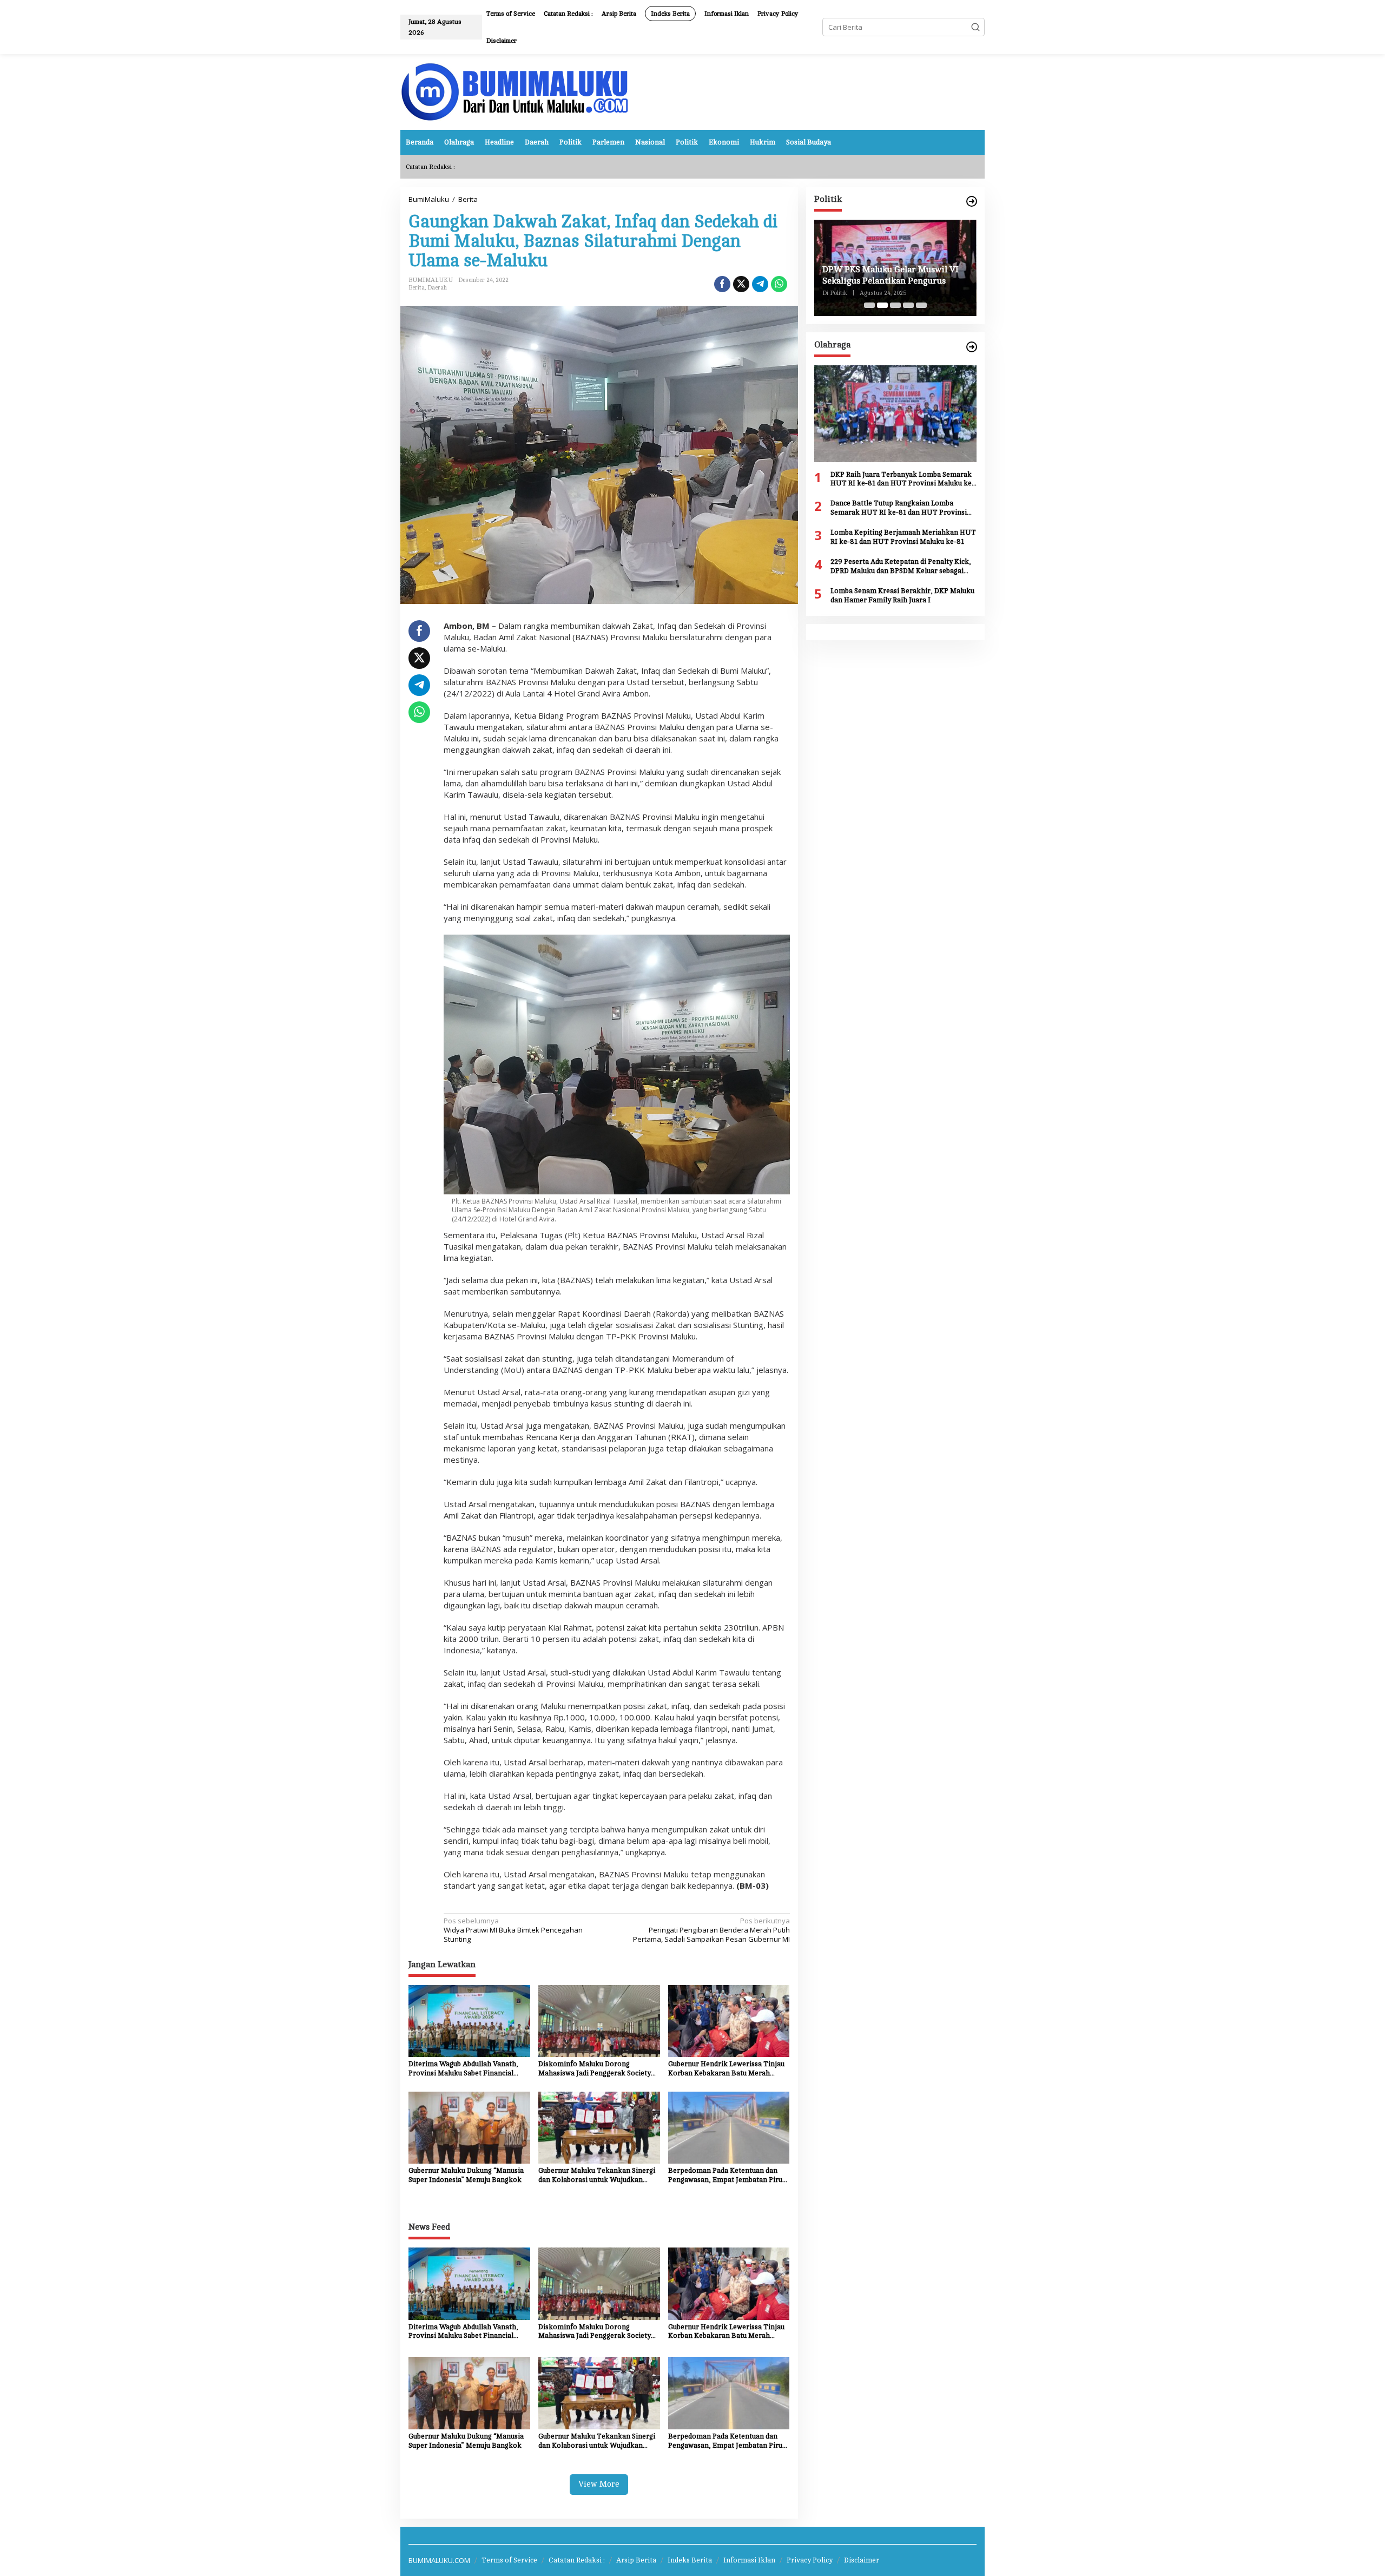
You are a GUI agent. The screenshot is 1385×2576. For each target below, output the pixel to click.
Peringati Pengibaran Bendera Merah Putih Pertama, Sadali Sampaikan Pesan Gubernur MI (711, 1930)
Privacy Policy (810, 2560)
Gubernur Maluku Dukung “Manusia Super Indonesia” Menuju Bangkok (466, 2175)
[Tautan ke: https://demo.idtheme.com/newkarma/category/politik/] (972, 202)
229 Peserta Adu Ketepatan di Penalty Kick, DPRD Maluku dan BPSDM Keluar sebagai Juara (901, 567)
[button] (975, 27)
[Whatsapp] (779, 284)
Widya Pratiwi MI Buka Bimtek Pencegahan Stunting (513, 1930)
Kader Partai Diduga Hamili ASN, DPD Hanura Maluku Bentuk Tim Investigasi (888, 276)
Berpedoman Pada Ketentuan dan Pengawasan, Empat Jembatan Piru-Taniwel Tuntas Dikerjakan (727, 2176)
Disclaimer (862, 2560)
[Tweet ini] (741, 284)
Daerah (437, 288)
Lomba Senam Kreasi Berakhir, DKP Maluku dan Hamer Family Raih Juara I (902, 596)
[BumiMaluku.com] (515, 91)
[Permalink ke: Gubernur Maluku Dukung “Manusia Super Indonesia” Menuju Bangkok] (469, 2127)
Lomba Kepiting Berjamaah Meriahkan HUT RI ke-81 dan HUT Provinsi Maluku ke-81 (903, 537)
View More (599, 2484)
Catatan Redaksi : (577, 2560)
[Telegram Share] (760, 284)
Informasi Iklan (749, 2560)
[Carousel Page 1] (869, 305)
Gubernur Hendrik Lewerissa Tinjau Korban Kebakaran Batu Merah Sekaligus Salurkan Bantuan (726, 2069)
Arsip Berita (636, 2560)
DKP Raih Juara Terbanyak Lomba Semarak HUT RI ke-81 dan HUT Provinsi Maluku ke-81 (902, 480)
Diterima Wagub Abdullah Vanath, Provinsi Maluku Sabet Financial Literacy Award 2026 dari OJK (463, 2069)
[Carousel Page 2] (882, 305)
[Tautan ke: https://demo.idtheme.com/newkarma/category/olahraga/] (972, 347)
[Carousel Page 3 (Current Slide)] (895, 305)
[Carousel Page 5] (921, 305)
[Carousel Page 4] (908, 305)
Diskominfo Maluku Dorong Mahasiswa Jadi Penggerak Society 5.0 (595, 2069)
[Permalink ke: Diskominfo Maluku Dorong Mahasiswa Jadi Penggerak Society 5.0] (599, 2020)
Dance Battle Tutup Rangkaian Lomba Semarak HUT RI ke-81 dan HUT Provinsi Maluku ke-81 (899, 508)
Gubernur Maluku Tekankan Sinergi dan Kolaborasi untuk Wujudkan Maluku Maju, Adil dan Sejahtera (597, 2176)
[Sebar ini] (722, 284)
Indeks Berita (690, 2560)
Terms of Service (509, 2560)
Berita (417, 288)
